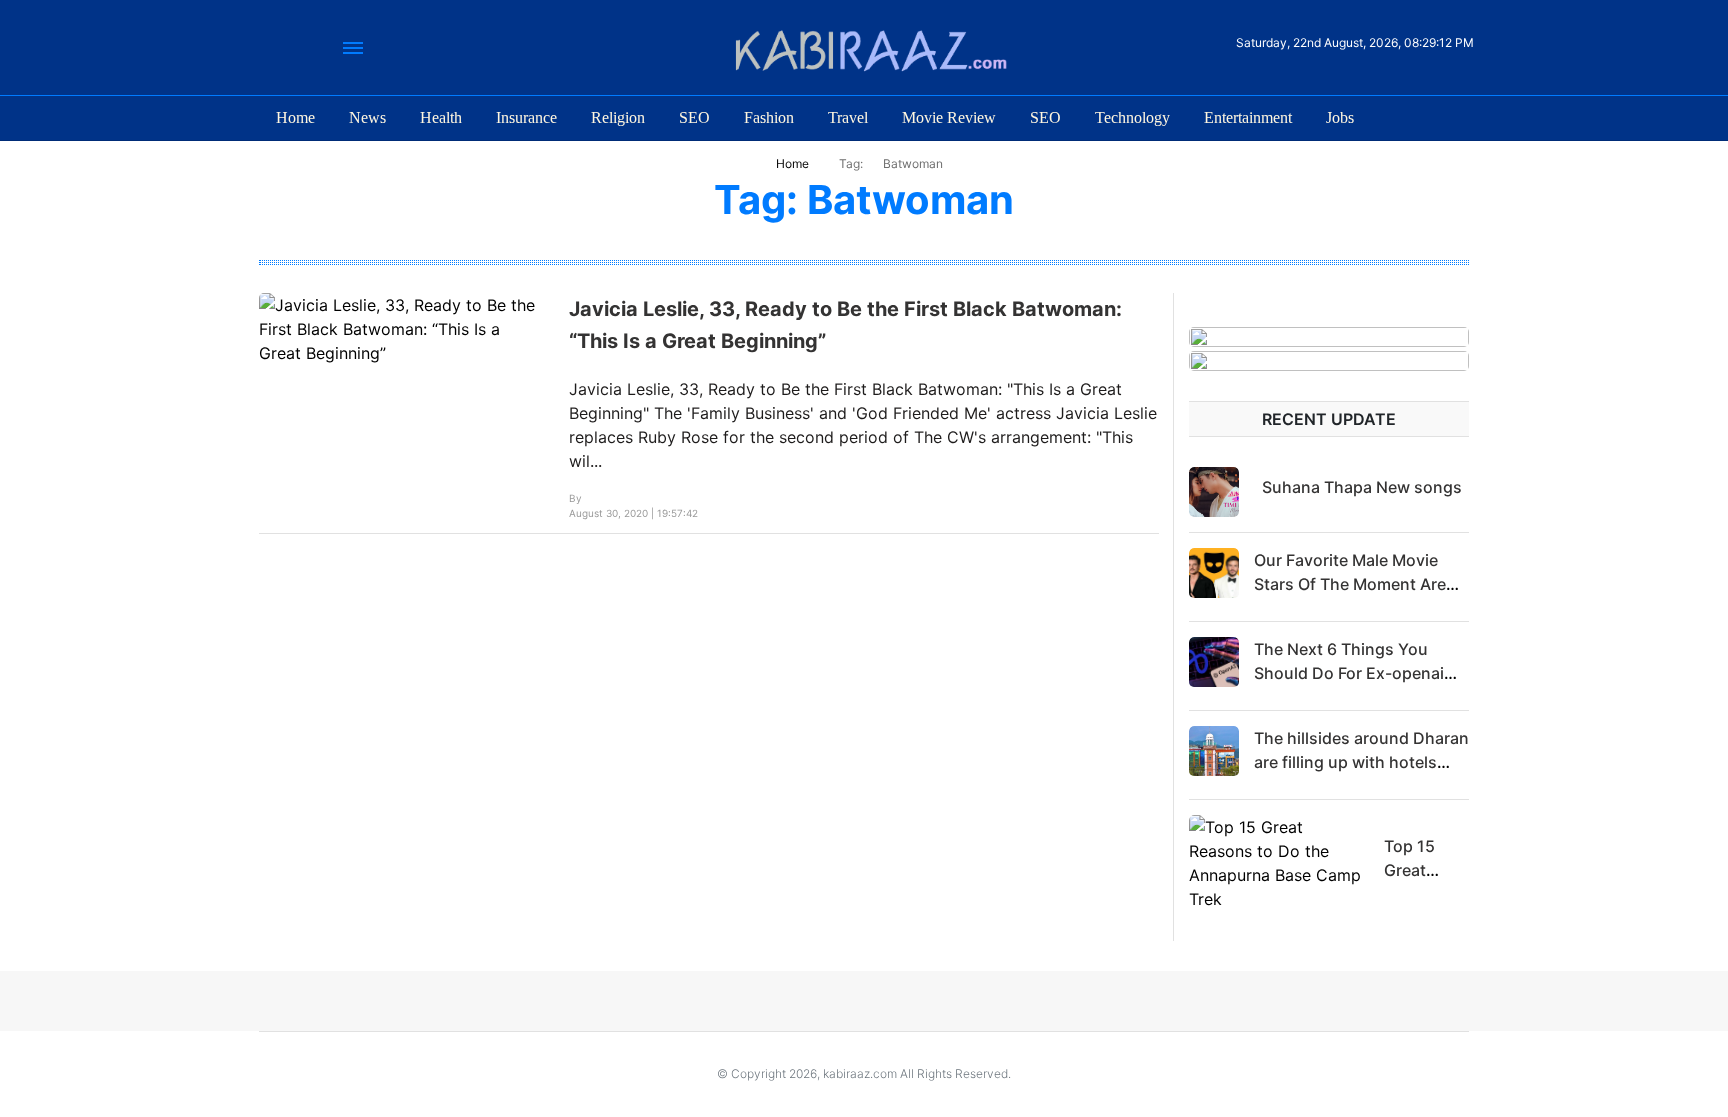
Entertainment (1248, 117)
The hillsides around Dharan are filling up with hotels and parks (1361, 762)
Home (295, 117)
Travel (848, 117)
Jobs (1340, 117)
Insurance (526, 117)
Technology (1132, 117)
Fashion (769, 117)
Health (441, 117)
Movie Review (949, 117)
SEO (694, 117)
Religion (618, 117)
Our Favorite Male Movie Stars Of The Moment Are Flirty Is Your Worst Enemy (1355, 584)
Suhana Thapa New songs (1362, 487)
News (367, 117)
